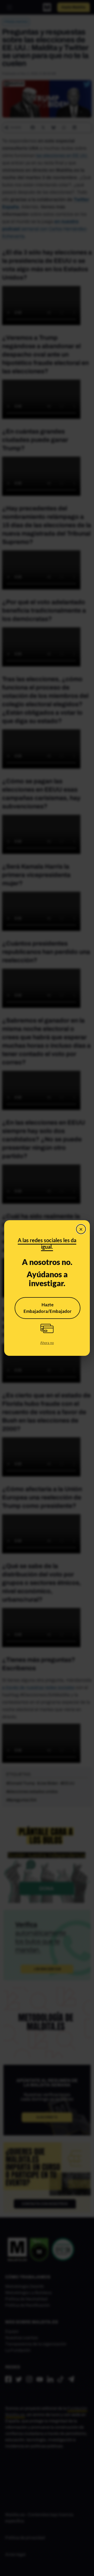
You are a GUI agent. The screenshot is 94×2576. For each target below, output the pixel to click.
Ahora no (47, 1343)
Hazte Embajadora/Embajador (48, 1308)
